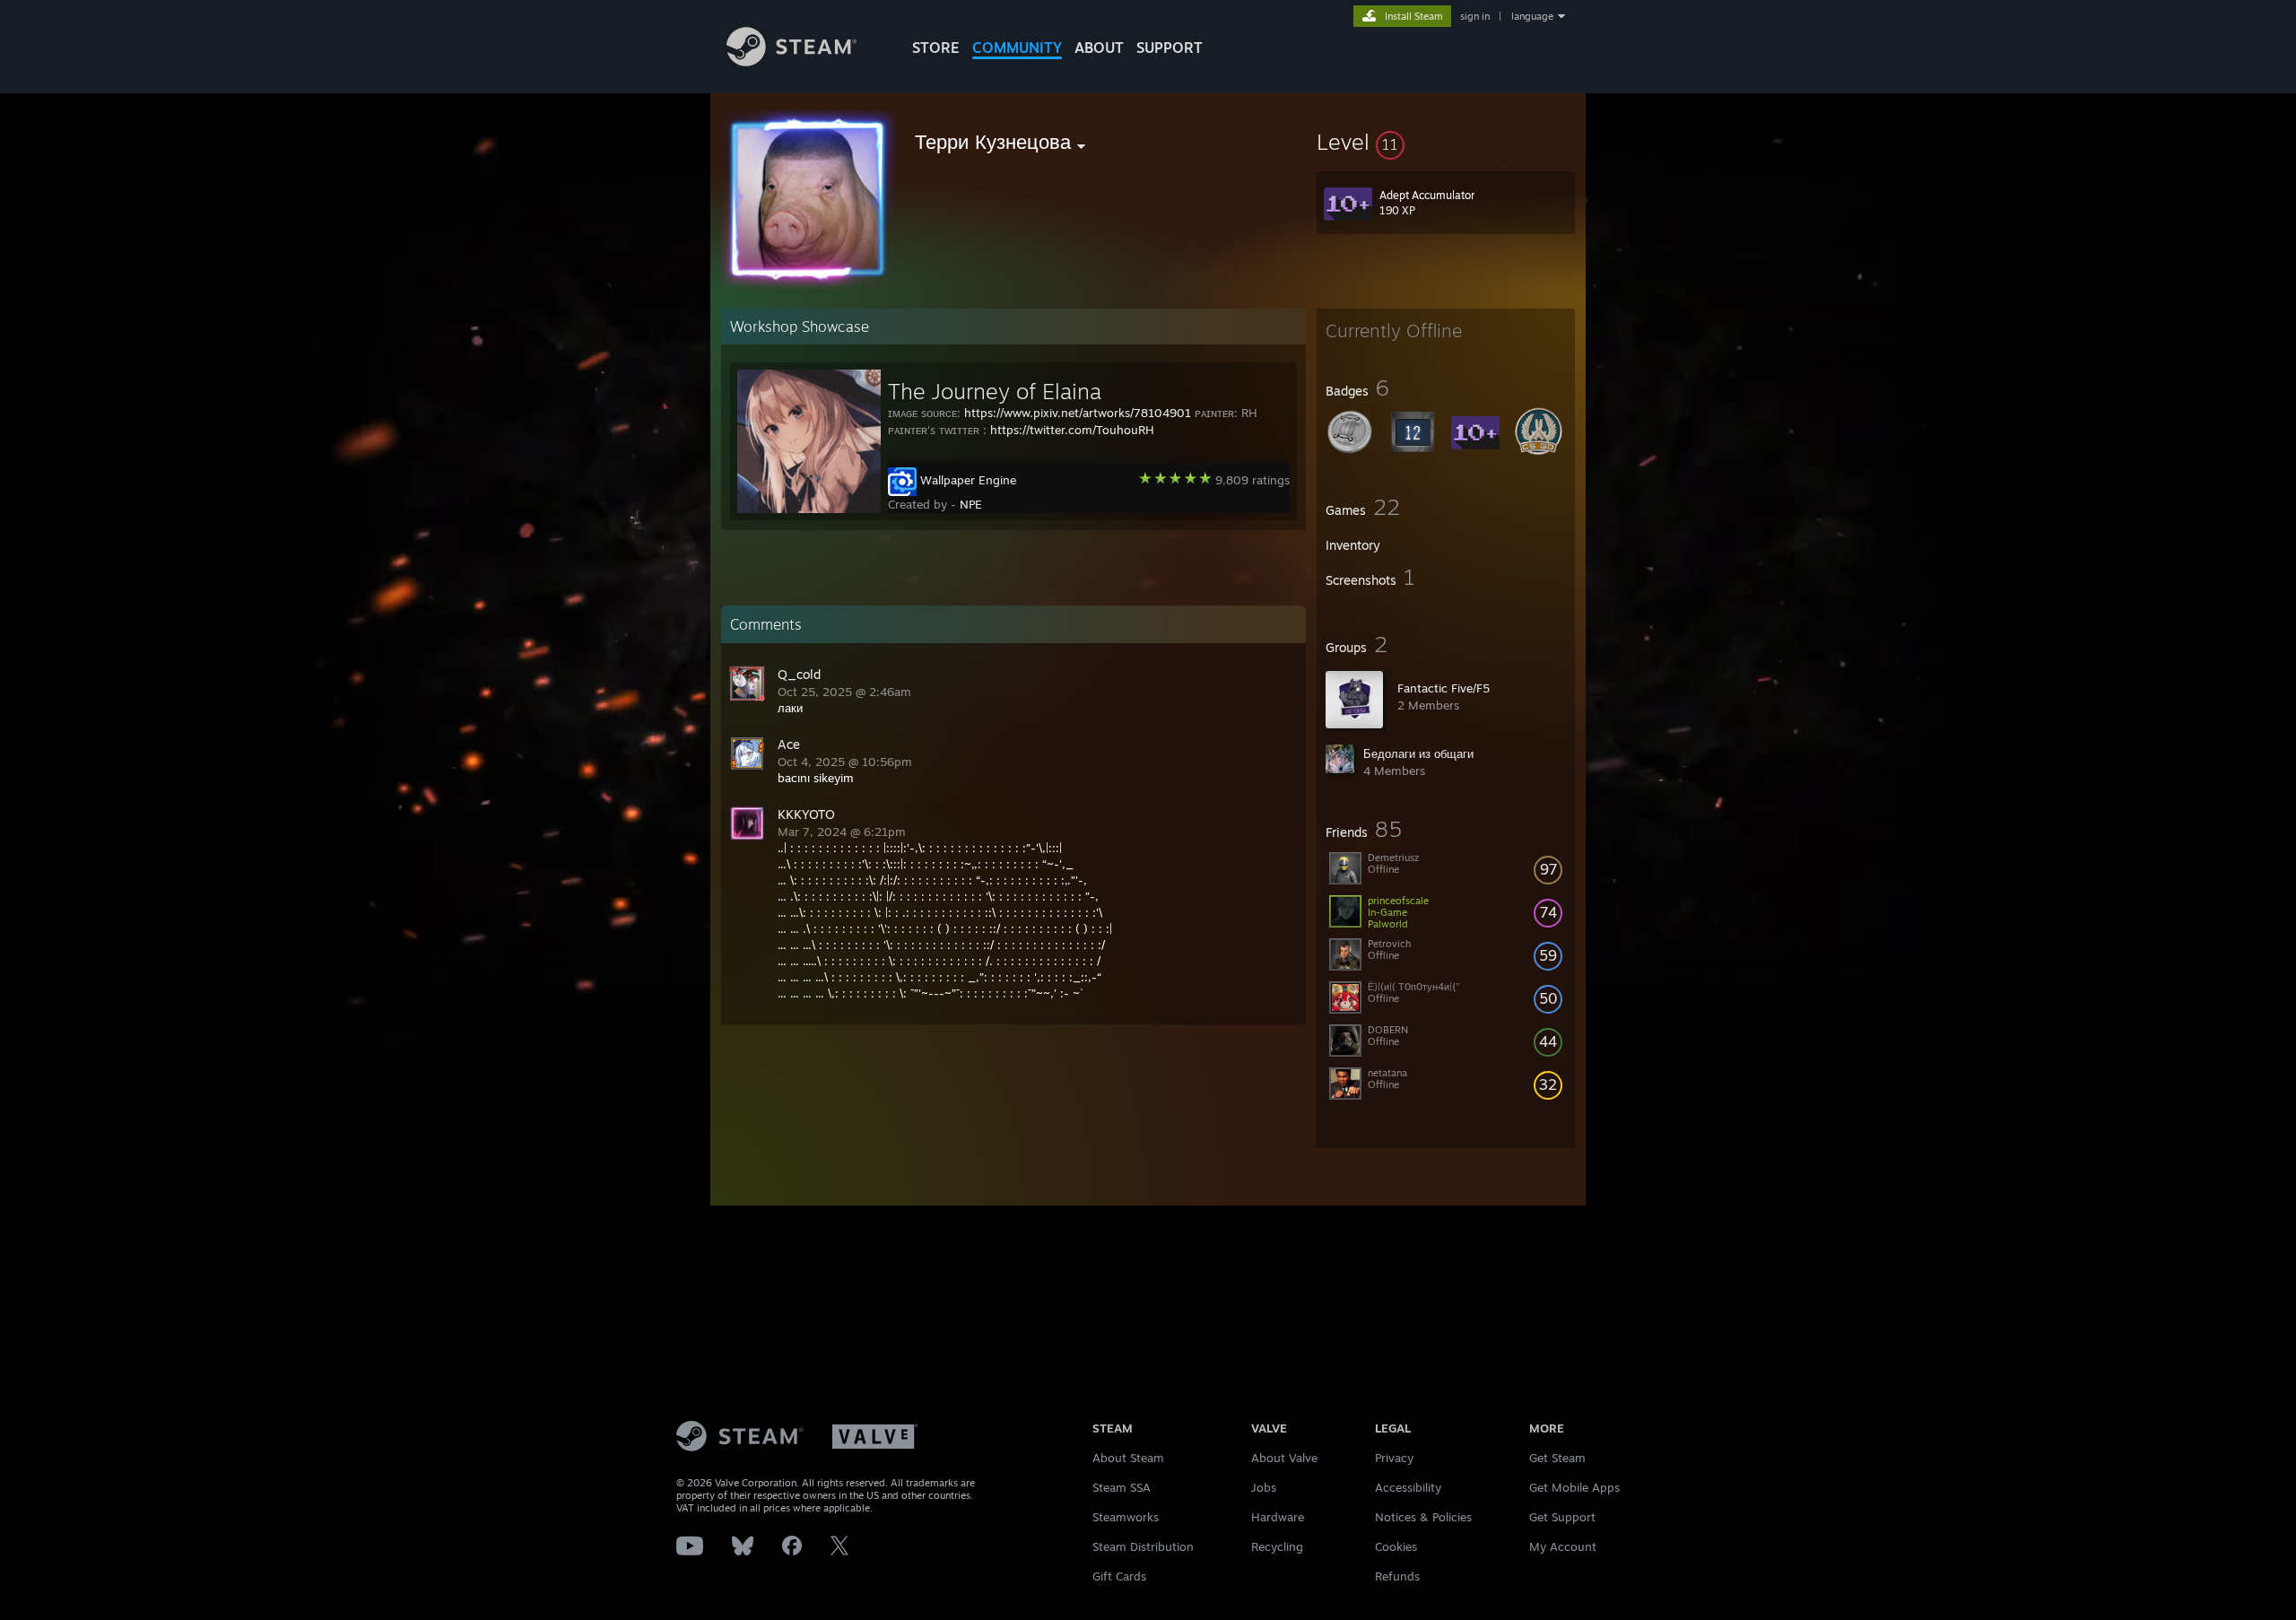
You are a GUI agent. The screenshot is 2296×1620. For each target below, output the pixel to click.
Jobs (1264, 1487)
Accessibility (1408, 1487)
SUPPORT (1170, 48)
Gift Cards (1119, 1576)
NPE (971, 504)
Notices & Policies (1423, 1517)
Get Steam (1557, 1458)
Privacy (1394, 1458)
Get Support (1562, 1517)
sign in (1475, 16)
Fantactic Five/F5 (1444, 688)
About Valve (1284, 1458)
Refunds (1397, 1576)
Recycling (1277, 1546)
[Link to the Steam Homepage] (791, 61)
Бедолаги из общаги (1418, 753)
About (1099, 48)
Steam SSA (1122, 1487)
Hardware (1278, 1517)
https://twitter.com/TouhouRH (1072, 430)
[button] (1446, 142)
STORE (936, 48)
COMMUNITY (1017, 48)
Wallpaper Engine (968, 480)
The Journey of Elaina (995, 391)
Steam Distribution (1143, 1546)
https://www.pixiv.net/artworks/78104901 (1078, 413)
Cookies (1396, 1546)
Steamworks (1126, 1517)
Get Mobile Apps (1574, 1487)
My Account (1563, 1546)
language (1532, 16)
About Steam (1128, 1458)
